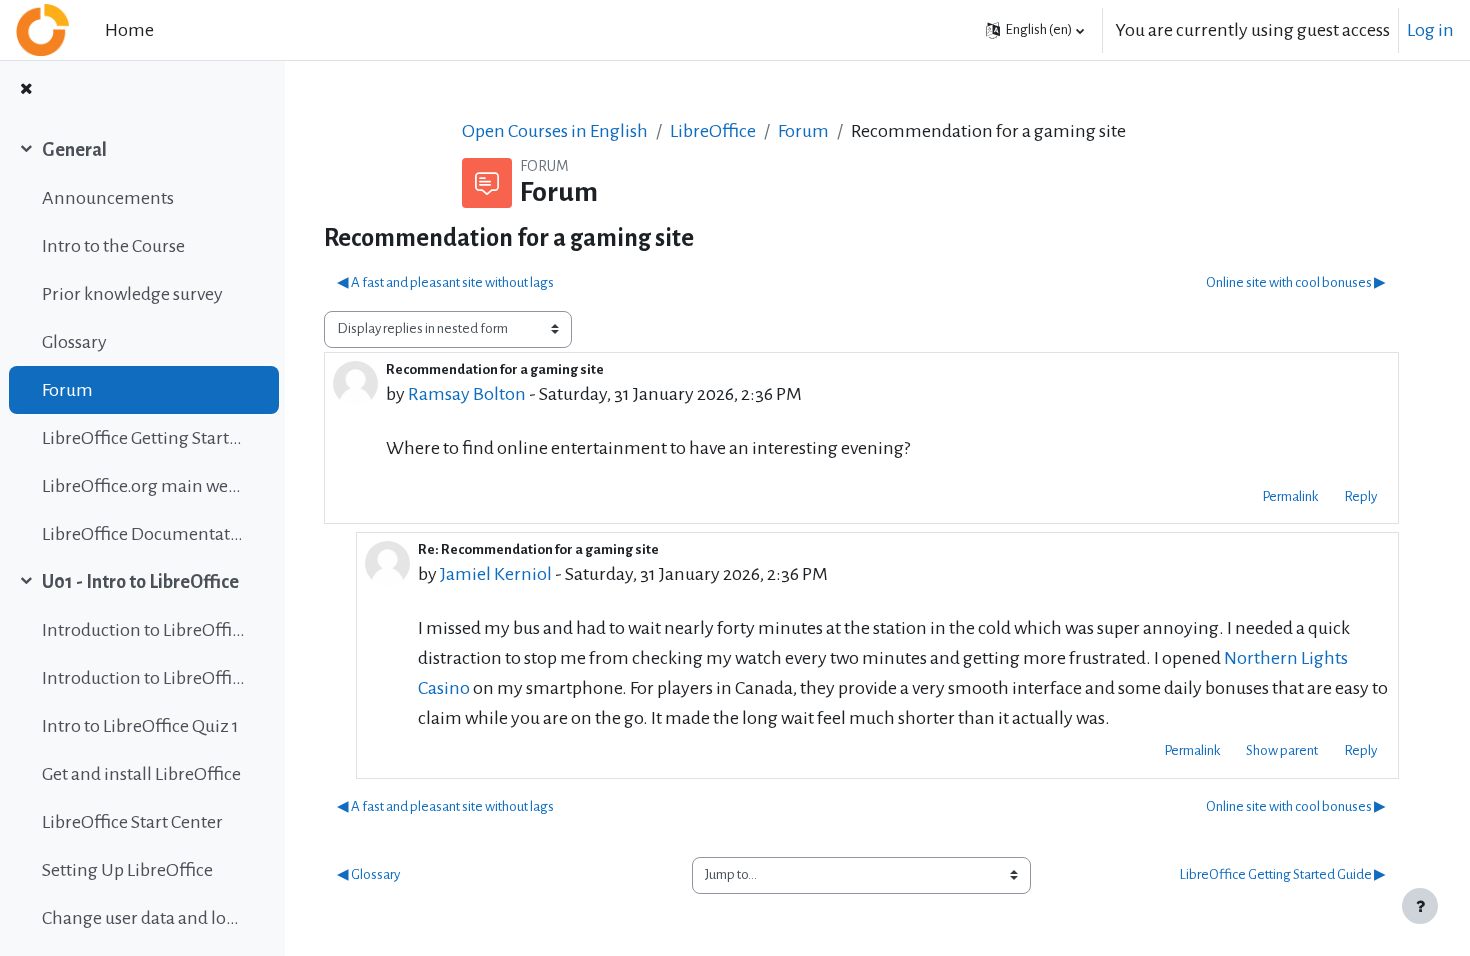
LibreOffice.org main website (143, 486)
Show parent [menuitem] (1282, 750)
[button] (1035, 30)
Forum (67, 390)
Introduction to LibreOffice (143, 630)
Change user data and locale (143, 918)
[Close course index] (26, 90)
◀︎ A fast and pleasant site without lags (445, 282)
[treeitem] (142, 342)
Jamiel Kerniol (496, 574)
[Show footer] (1420, 906)
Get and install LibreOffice (141, 774)
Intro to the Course (113, 246)
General (74, 150)
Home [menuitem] (129, 30)
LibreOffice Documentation (143, 534)
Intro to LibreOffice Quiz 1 (140, 726)
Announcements (108, 198)
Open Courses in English (555, 131)
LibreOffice (713, 131)
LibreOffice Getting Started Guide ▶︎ (1282, 874)
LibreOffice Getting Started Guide (143, 438)
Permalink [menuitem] (1290, 496)
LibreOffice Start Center (132, 822)
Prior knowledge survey (132, 294)
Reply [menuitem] (1360, 496)
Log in (1430, 30)
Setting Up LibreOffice (127, 870)
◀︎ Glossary (368, 874)
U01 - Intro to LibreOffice (140, 582)
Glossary (74, 342)
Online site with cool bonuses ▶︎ (1296, 282)
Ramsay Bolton (467, 394)
